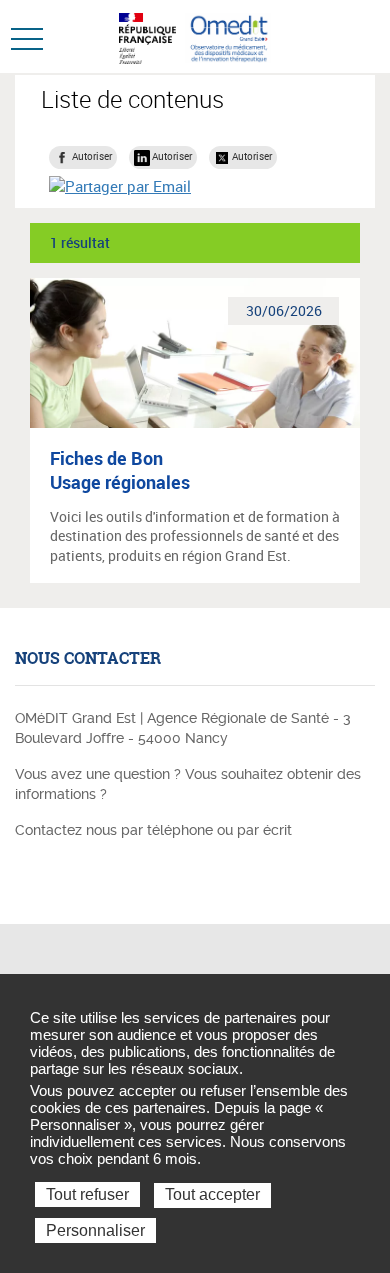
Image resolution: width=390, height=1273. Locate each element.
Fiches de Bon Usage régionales (120, 470)
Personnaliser (95, 1230)
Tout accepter (212, 1194)
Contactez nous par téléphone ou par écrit (153, 830)
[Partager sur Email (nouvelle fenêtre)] (120, 185)
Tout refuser (87, 1194)
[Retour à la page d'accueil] (228, 36)
